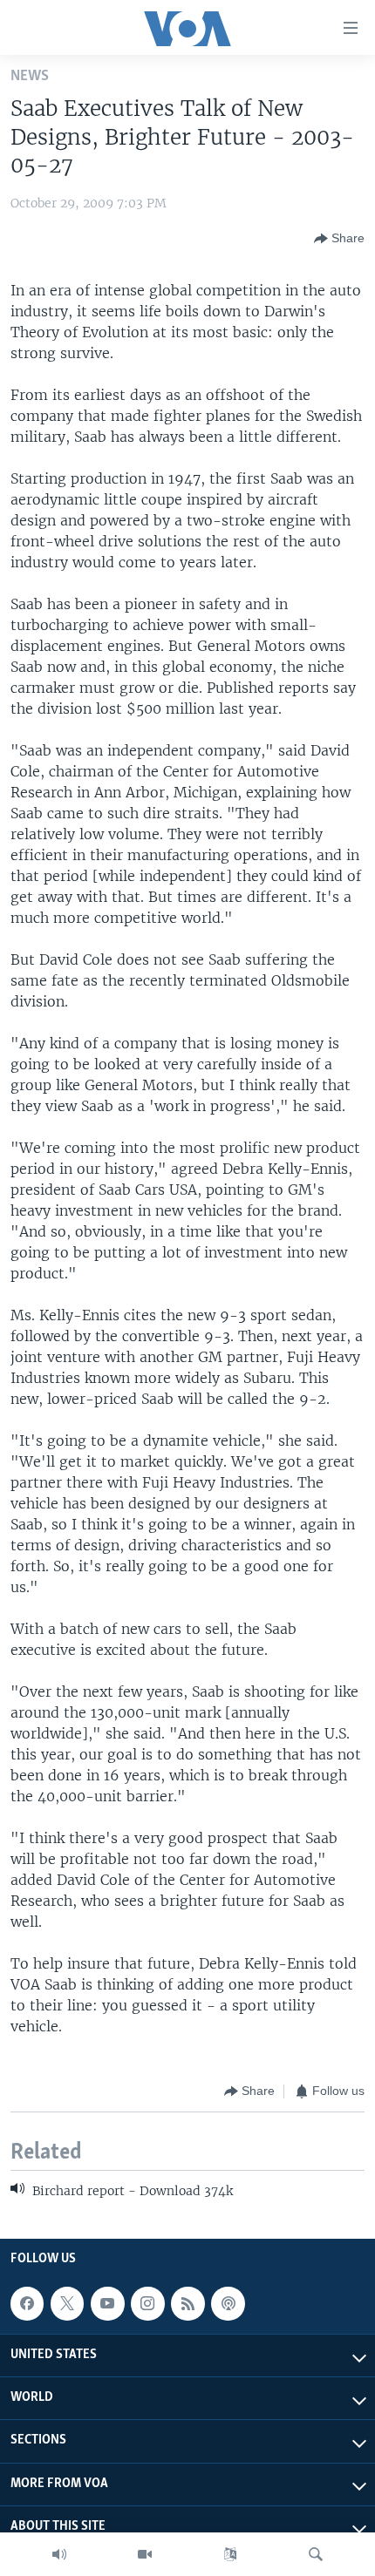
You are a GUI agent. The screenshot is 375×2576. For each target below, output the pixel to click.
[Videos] (145, 2554)
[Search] (316, 2554)
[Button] (339, 239)
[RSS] (187, 2303)
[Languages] (230, 2554)
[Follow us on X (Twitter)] (67, 2303)
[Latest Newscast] (59, 2554)
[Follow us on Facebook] (27, 2303)
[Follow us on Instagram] (147, 2303)
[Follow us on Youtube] (107, 2303)
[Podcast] (228, 2303)
